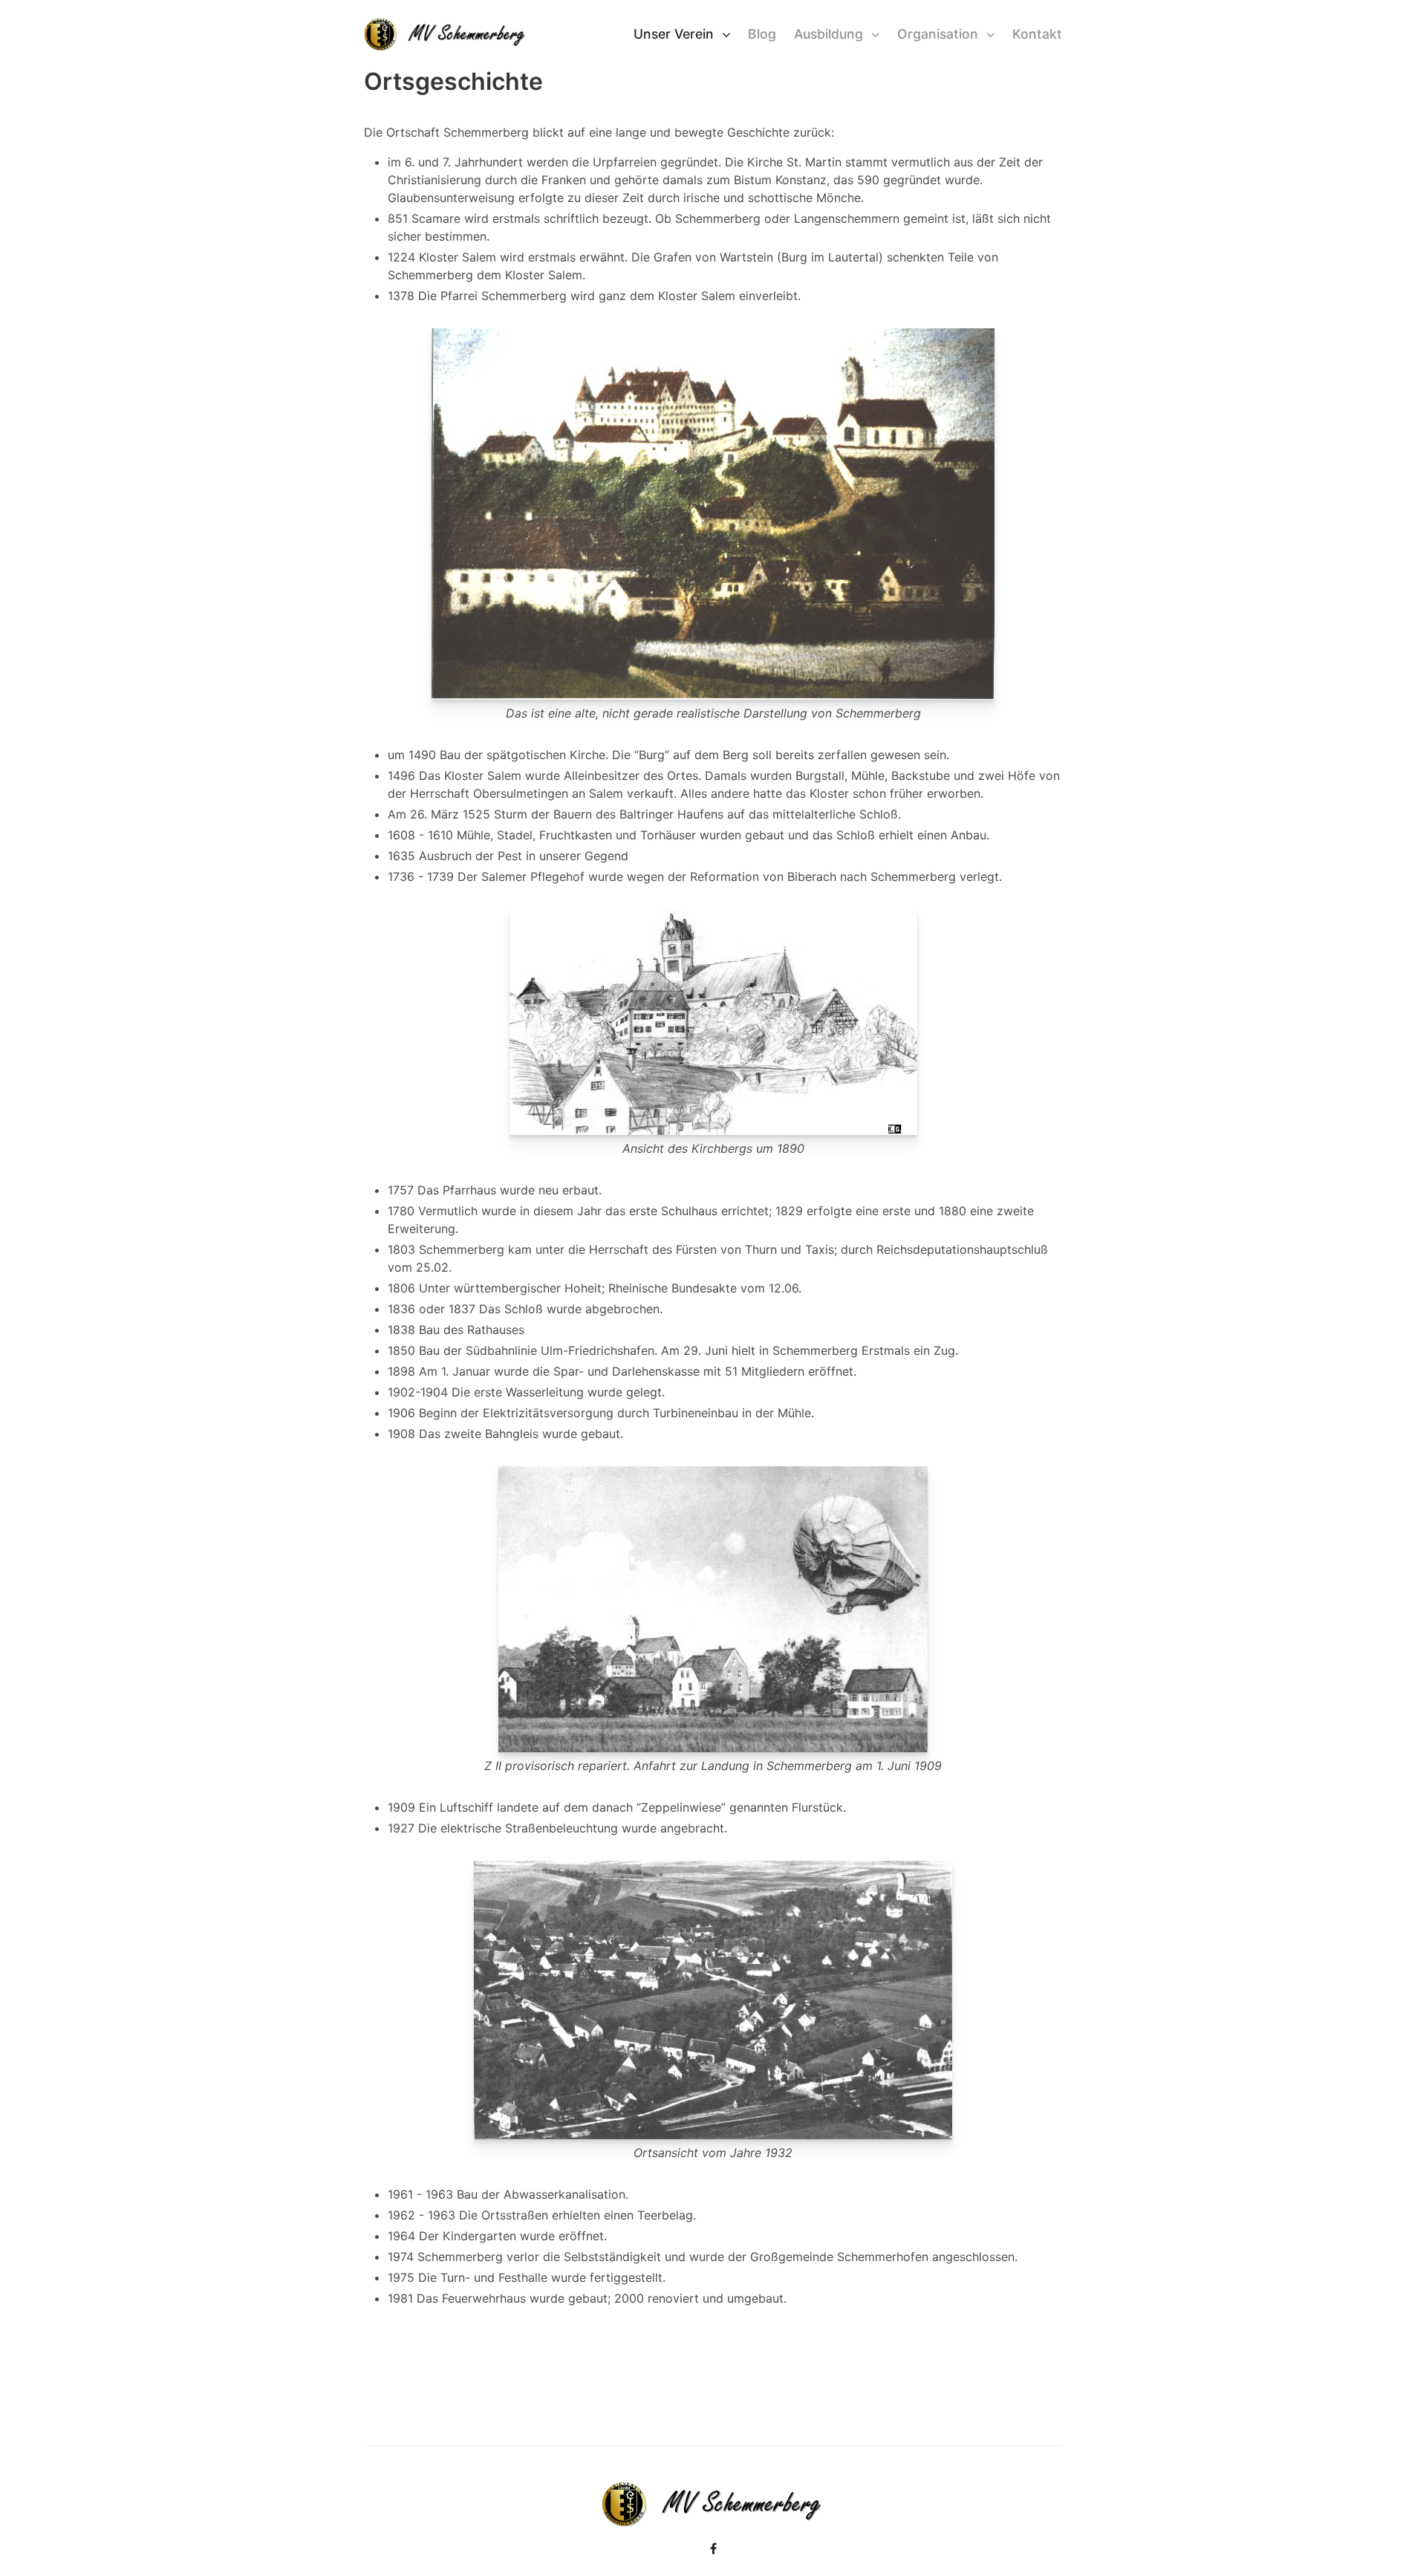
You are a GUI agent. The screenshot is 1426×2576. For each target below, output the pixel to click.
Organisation (938, 34)
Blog (762, 34)
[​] (713, 2549)
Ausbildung (828, 34)
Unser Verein (674, 34)
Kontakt (1037, 34)
